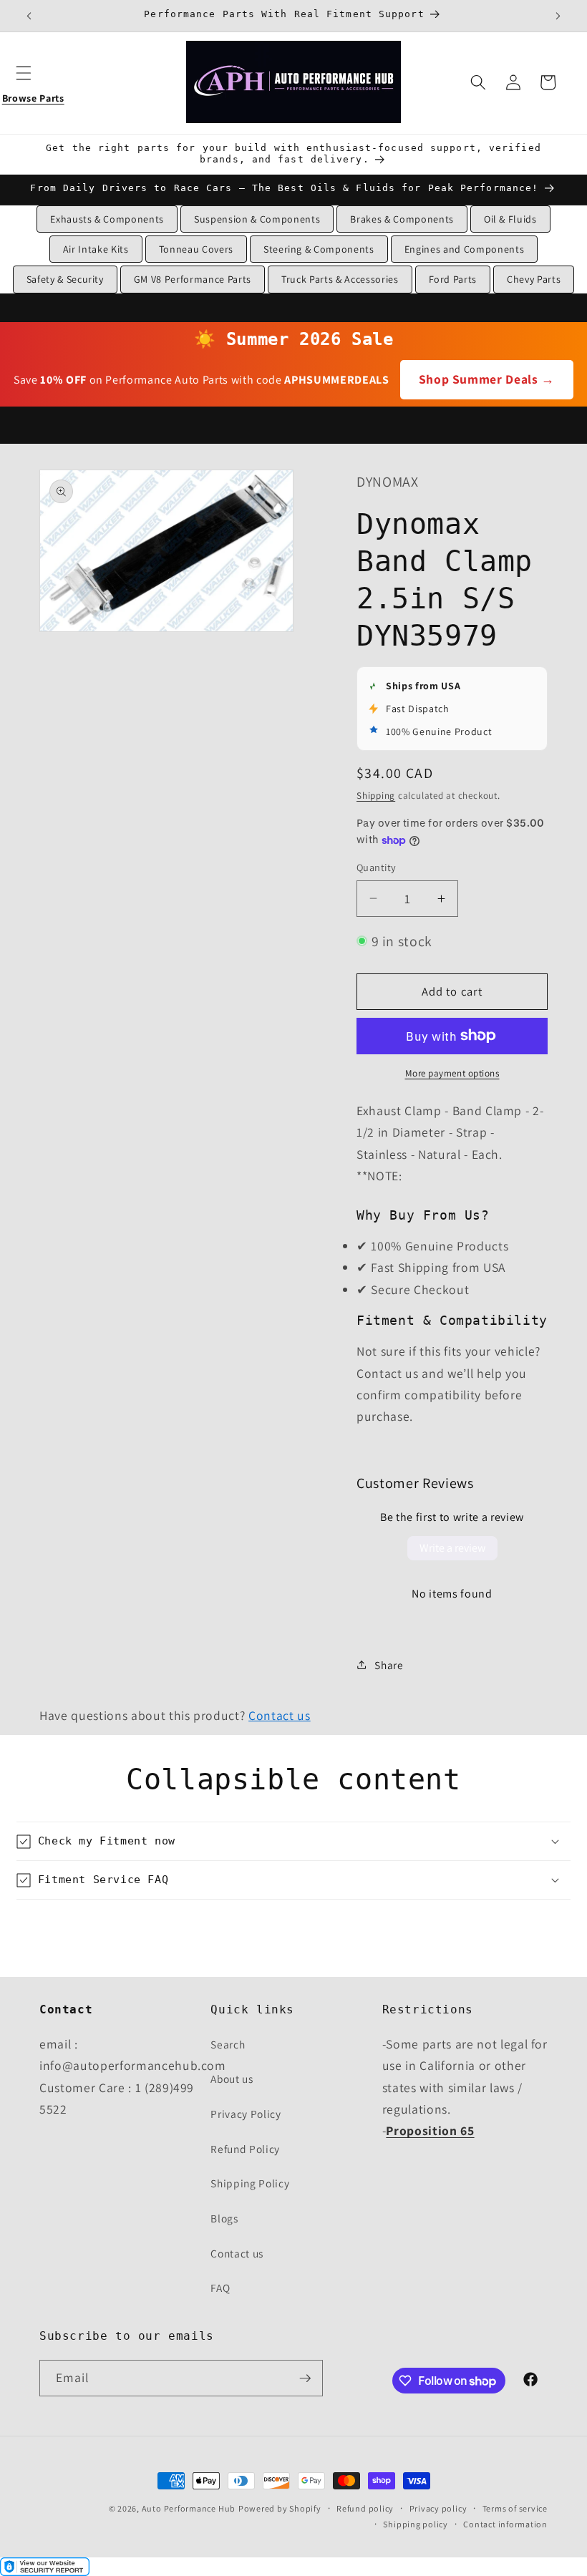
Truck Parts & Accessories (340, 279)
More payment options (452, 1073)
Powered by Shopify (280, 2508)
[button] (33, 82)
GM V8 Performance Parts (193, 279)
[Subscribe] (305, 2378)
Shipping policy (416, 2524)
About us (232, 2079)
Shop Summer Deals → (487, 379)
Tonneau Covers (196, 249)
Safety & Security (65, 279)
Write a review (452, 1548)
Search (228, 2044)
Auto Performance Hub (189, 2508)
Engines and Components (465, 249)
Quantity (377, 867)
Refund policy (365, 2508)
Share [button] (389, 1665)
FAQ (220, 2288)
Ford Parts (453, 279)
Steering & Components (319, 249)
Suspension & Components (257, 219)
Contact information (505, 2524)
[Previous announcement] (29, 16)
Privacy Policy (246, 2114)
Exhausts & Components (107, 219)
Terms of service (515, 2508)
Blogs (224, 2218)
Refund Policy (245, 2149)
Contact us (280, 1715)
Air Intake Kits (96, 249)
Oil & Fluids (510, 219)
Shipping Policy (250, 2183)
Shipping (376, 796)
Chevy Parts (534, 279)
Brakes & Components (402, 219)
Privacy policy (438, 2508)
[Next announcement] (558, 16)
